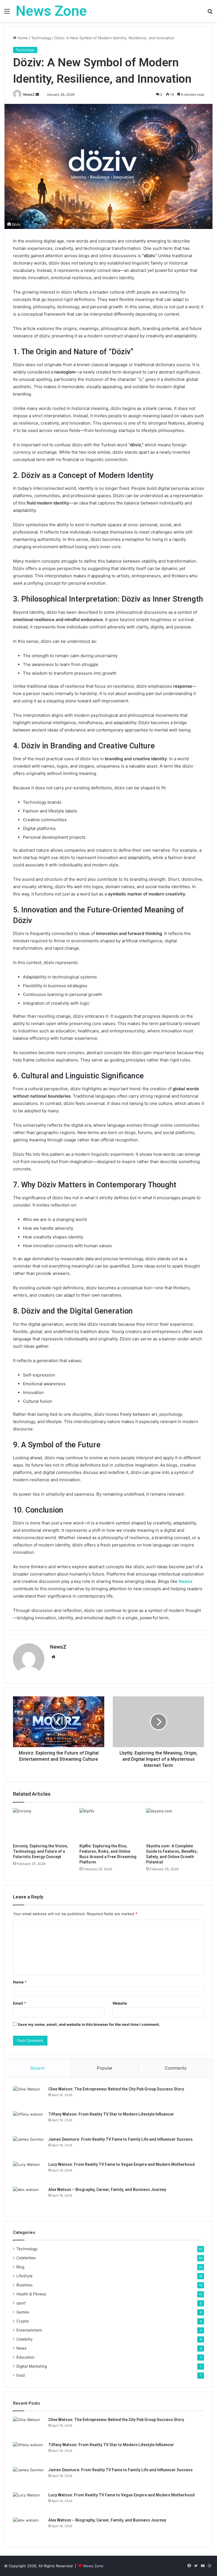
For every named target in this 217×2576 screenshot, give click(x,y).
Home (22, 38)
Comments (176, 2068)
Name (20, 1982)
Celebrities (26, 2258)
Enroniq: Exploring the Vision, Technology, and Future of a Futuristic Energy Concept (41, 1851)
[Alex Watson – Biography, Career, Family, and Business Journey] (29, 2197)
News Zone (93, 2566)
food (20, 2375)
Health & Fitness (31, 2294)
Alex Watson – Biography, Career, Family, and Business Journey (107, 2190)
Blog (20, 2267)
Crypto (23, 2321)
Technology (41, 38)
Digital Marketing (32, 2366)
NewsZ (29, 94)
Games (23, 2312)
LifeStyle (24, 2276)
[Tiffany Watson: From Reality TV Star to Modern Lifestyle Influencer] (29, 2122)
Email (19, 2003)
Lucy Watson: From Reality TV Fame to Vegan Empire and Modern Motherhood (121, 2164)
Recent (38, 2068)
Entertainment (29, 2330)
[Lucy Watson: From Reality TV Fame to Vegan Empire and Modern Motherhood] (29, 2172)
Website (120, 2003)
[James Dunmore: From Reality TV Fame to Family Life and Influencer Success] (29, 2147)
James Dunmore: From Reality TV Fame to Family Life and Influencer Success (121, 2139)
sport (21, 2303)
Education (25, 2357)
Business (24, 2285)
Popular (105, 2068)
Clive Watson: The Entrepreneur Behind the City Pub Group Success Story (116, 2089)
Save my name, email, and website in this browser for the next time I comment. (89, 2024)
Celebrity (25, 2339)
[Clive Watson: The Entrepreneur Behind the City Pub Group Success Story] (29, 2097)
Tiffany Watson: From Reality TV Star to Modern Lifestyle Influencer (111, 2114)
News (21, 2348)
